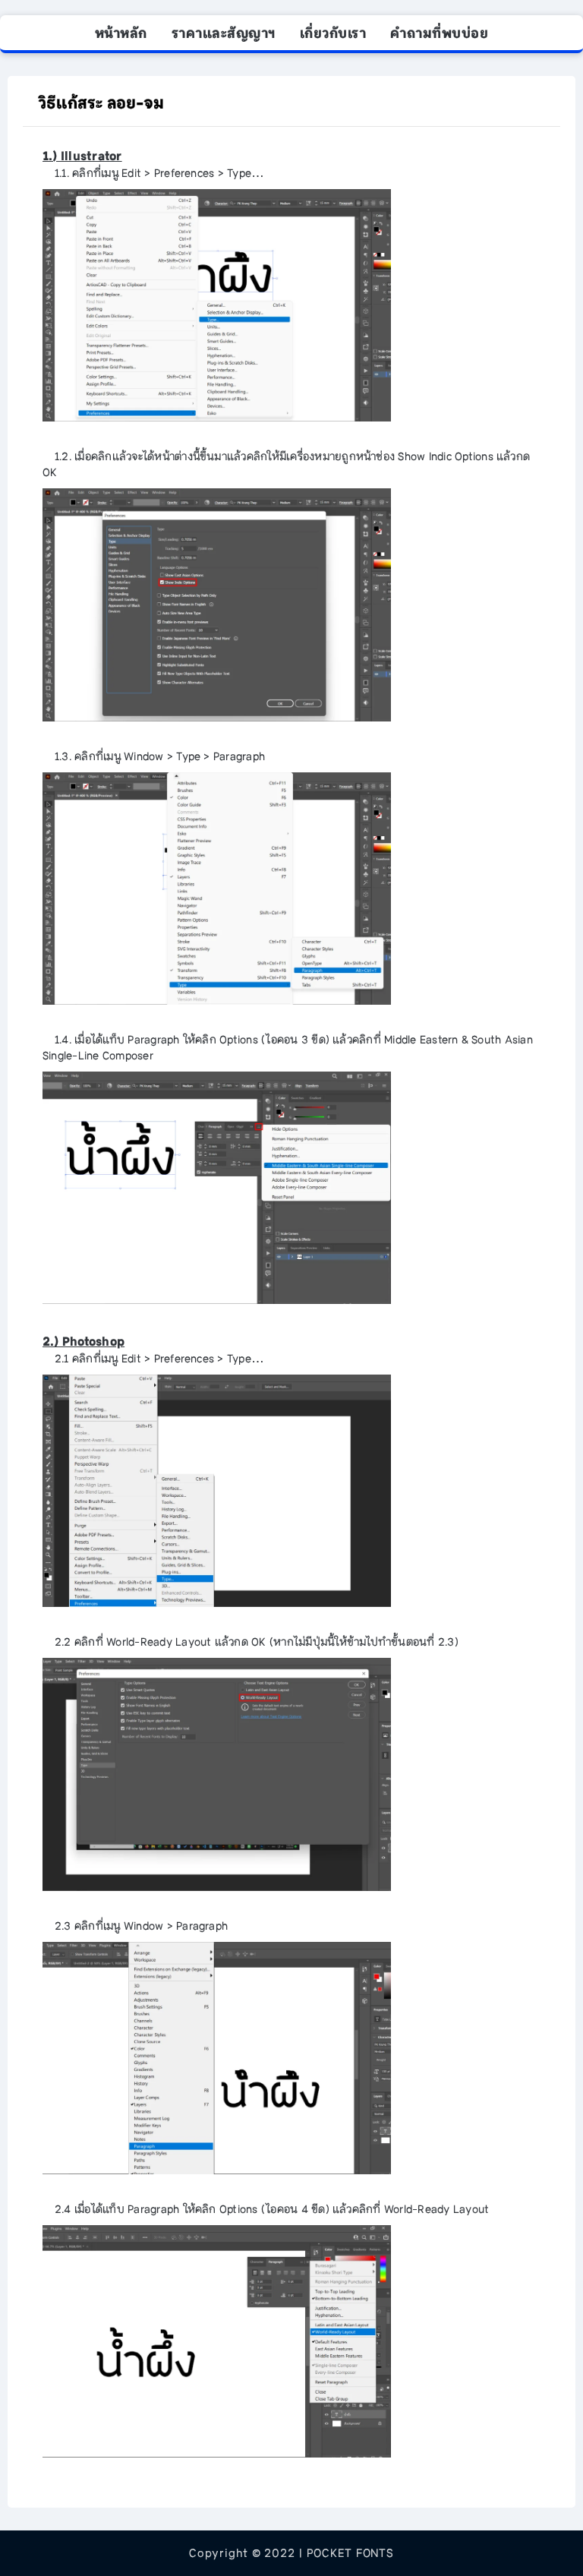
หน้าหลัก (121, 33)
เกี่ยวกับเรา (333, 33)
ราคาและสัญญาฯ (224, 33)
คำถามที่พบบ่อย (439, 33)
